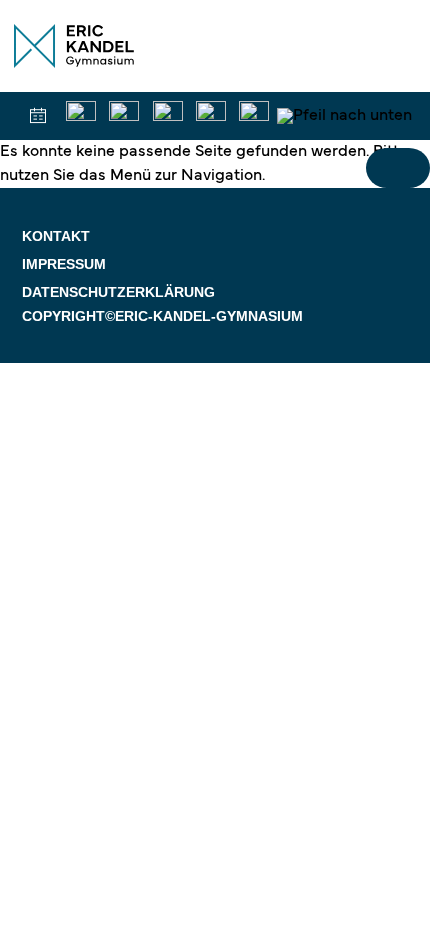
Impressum (64, 264)
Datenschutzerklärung (118, 292)
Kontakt (56, 236)
